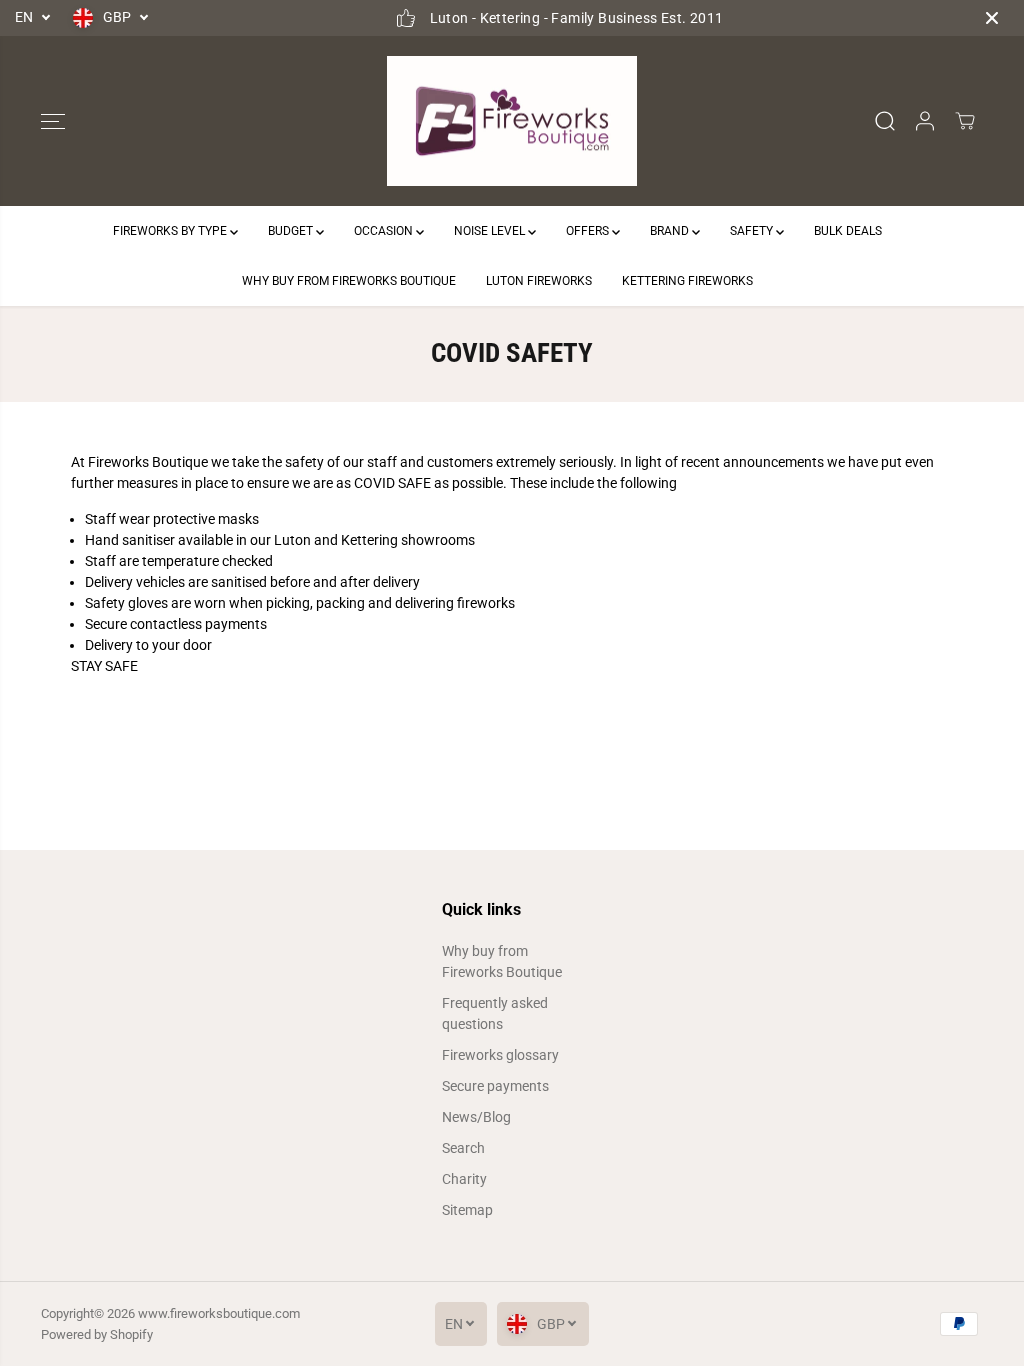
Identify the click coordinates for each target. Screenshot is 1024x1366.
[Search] (885, 121)
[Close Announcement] (992, 18)
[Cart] (965, 121)
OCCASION (385, 231)
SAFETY (753, 231)
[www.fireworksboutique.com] (512, 121)
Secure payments (495, 1086)
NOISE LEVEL (491, 231)
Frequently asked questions (495, 1013)
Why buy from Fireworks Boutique (502, 961)
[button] (53, 121)
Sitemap (467, 1210)
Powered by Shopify (97, 1334)
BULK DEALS (848, 231)
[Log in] (925, 121)
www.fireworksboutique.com (219, 1313)
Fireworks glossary (500, 1055)
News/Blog (476, 1117)
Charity (464, 1179)
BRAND (671, 231)
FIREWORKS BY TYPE (171, 231)
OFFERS (589, 231)
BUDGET (292, 231)
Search (463, 1148)
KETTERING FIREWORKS (687, 281)
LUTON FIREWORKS (539, 281)
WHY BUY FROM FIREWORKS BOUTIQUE (349, 281)
